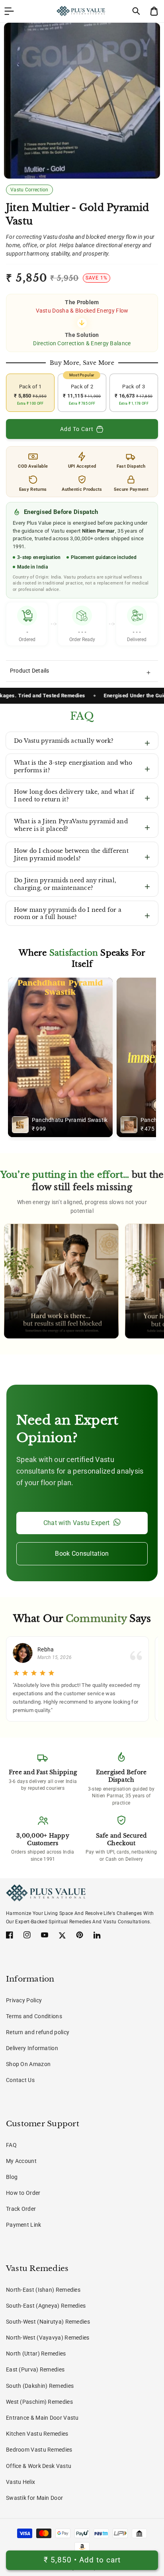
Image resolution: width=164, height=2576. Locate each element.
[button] (137, 11)
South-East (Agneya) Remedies (46, 2306)
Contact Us (20, 2080)
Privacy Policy (24, 2000)
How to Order (23, 2193)
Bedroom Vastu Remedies (39, 2450)
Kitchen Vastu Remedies (37, 2434)
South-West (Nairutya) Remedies (48, 2322)
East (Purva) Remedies (35, 2369)
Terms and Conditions (34, 2016)
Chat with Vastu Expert (77, 1523)
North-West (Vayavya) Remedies (48, 2338)
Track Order (21, 2209)
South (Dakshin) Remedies (40, 2386)
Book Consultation (82, 1554)
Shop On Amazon (28, 2064)
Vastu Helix (20, 2482)
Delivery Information (32, 2048)
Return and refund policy (38, 2032)
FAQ (11, 2145)
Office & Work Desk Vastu (39, 2466)
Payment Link (24, 2225)
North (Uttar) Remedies (36, 2354)
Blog (12, 2177)
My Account (21, 2161)
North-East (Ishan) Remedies (43, 2290)
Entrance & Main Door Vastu (42, 2418)
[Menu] (9, 11)
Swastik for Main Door (34, 2498)
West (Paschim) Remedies (39, 2402)
